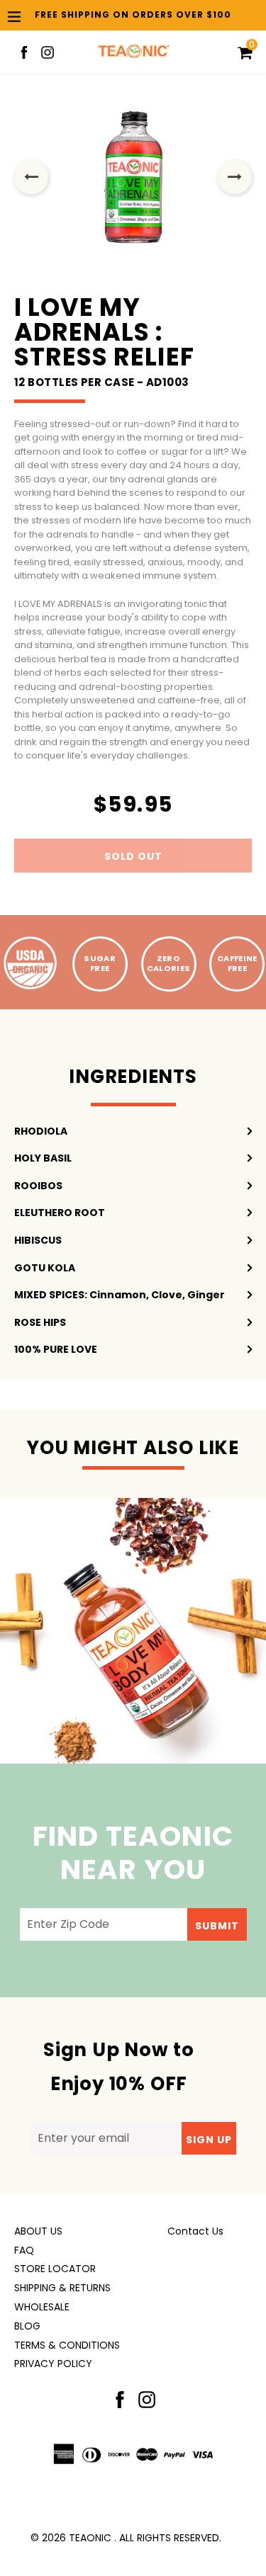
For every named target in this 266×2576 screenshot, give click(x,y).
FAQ (24, 2250)
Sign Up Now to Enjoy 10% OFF (119, 2067)
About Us (38, 2231)
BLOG (27, 2326)
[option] (133, 177)
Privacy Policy (53, 2364)
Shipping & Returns (62, 2288)
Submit (217, 1926)
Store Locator (55, 2269)
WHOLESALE (42, 2307)
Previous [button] (31, 177)
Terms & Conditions (67, 2345)
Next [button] (235, 177)
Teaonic (90, 2538)
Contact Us (195, 2231)
